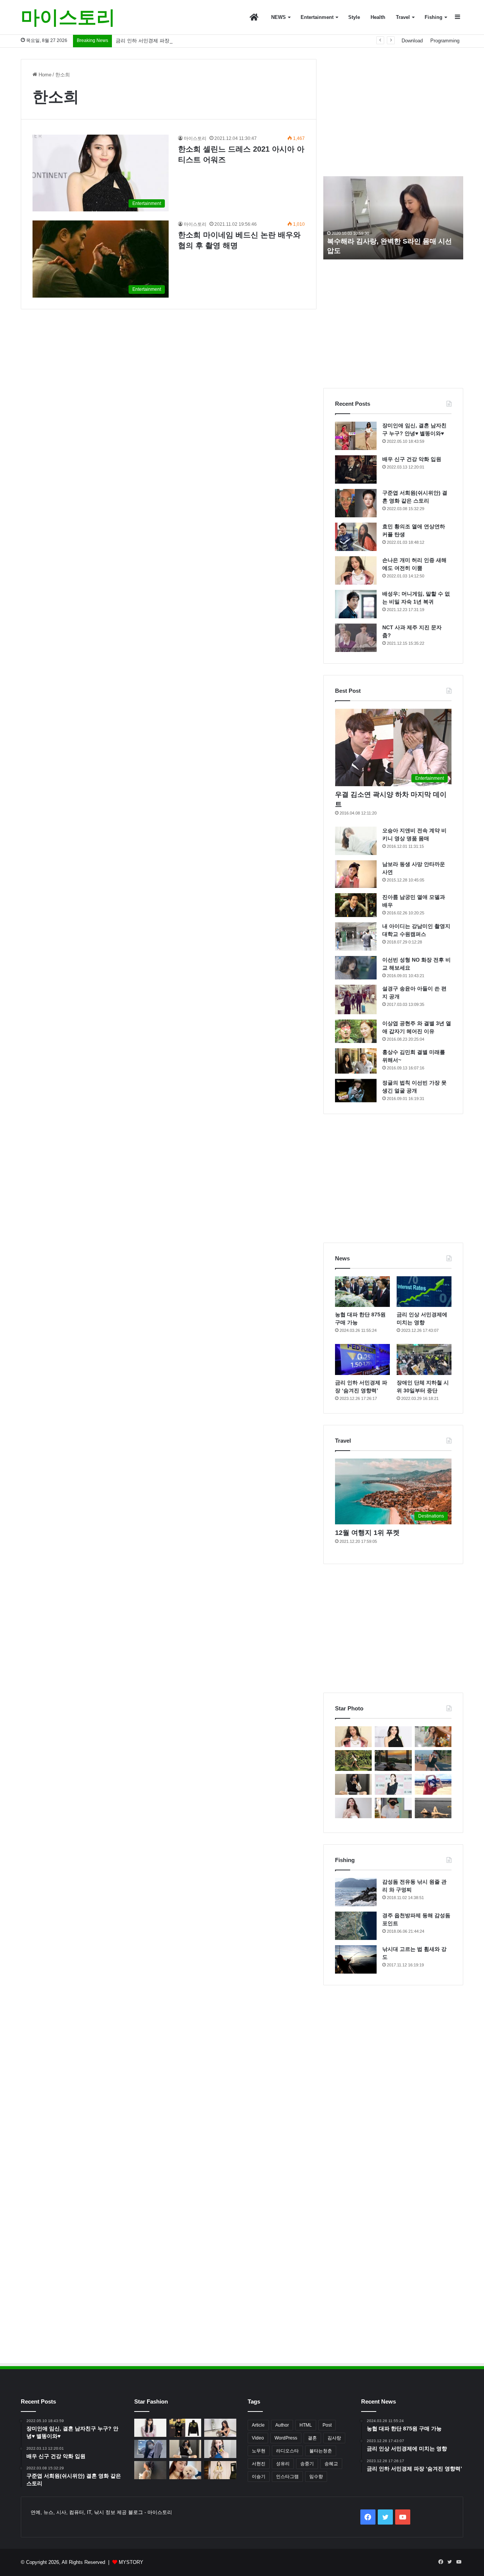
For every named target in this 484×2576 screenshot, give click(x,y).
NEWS (278, 17)
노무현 (259, 2451)
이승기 (259, 2477)
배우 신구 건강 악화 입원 (412, 459)
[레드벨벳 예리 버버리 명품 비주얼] (220, 2470)
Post (327, 2425)
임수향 (316, 2477)
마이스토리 (195, 138)
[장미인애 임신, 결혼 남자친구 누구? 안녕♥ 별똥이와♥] (356, 436)
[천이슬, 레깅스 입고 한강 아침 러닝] (433, 1761)
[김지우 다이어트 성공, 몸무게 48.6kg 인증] (353, 1761)
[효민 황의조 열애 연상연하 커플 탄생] (356, 537)
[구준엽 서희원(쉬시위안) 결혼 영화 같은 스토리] (356, 503)
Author (282, 2425)
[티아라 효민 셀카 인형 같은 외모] (353, 1784)
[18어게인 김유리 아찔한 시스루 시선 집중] (393, 1784)
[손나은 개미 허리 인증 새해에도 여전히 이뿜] (356, 570)
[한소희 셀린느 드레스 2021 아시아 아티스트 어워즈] (393, 1737)
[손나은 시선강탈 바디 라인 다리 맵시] (150, 2449)
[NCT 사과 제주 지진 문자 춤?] (356, 638)
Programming (445, 41)
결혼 (312, 2438)
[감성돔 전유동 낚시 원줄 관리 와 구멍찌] (356, 1892)
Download (412, 41)
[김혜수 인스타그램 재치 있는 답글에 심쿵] (433, 1784)
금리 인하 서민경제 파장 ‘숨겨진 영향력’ (160, 41)
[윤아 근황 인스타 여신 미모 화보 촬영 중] (220, 2449)
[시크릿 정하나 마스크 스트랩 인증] (353, 1808)
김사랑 (334, 2438)
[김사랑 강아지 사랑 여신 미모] (185, 2470)
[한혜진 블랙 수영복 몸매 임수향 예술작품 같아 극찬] (433, 1808)
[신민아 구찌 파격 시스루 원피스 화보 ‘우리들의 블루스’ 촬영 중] (150, 2428)
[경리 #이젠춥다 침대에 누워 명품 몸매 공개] (393, 1761)
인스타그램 (287, 2477)
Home (44, 75)
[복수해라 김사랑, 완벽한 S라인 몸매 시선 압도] (220, 2428)
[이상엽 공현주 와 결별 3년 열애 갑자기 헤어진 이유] (356, 1031)
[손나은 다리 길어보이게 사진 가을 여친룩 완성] (150, 2470)
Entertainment (317, 17)
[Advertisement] (393, 112)
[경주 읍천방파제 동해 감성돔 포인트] (356, 1926)
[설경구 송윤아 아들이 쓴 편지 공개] (356, 999)
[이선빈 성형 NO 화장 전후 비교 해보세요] (356, 968)
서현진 (259, 2464)
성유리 (283, 2464)
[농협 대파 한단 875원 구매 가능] (362, 1292)
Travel (403, 17)
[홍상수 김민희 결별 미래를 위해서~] (356, 1061)
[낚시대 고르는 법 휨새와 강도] (356, 1959)
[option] (393, 218)
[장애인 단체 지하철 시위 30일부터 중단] (424, 1359)
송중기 (307, 2464)
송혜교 (331, 2464)
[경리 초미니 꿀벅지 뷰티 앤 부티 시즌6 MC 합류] (433, 1737)
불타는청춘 (321, 2451)
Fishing (434, 17)
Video (258, 2438)
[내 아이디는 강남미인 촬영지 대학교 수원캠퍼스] (356, 937)
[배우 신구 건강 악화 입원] (356, 469)
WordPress (286, 2438)
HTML (306, 2425)
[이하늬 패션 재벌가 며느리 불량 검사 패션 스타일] (185, 2428)
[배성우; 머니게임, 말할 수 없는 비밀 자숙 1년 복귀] (356, 604)
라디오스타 (287, 2451)
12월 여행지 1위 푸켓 (367, 1533)
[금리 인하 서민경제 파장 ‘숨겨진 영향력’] (362, 1359)
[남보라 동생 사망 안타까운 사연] (356, 874)
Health (378, 17)
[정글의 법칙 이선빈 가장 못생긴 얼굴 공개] (356, 1091)
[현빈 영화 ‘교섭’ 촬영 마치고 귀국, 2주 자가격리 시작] (393, 1808)
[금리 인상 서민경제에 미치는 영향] (424, 1292)
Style (354, 17)
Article (258, 2425)
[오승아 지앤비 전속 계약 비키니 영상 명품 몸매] (356, 841)
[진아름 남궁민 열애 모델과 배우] (356, 905)
